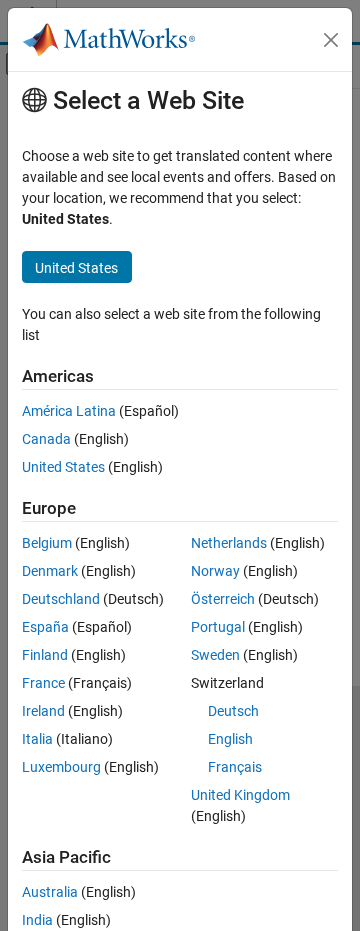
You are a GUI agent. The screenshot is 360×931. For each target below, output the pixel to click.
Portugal (218, 627)
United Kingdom (240, 795)
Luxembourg (61, 767)
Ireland (43, 711)
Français (235, 767)
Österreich (223, 599)
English (230, 739)
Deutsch (233, 711)
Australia (50, 892)
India (37, 920)
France (43, 683)
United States (63, 467)
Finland (45, 655)
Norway (215, 571)
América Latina (69, 411)
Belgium (47, 543)
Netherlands (229, 543)
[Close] (331, 40)
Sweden (215, 655)
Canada (46, 439)
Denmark (50, 571)
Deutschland (61, 599)
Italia (37, 739)
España (45, 627)
